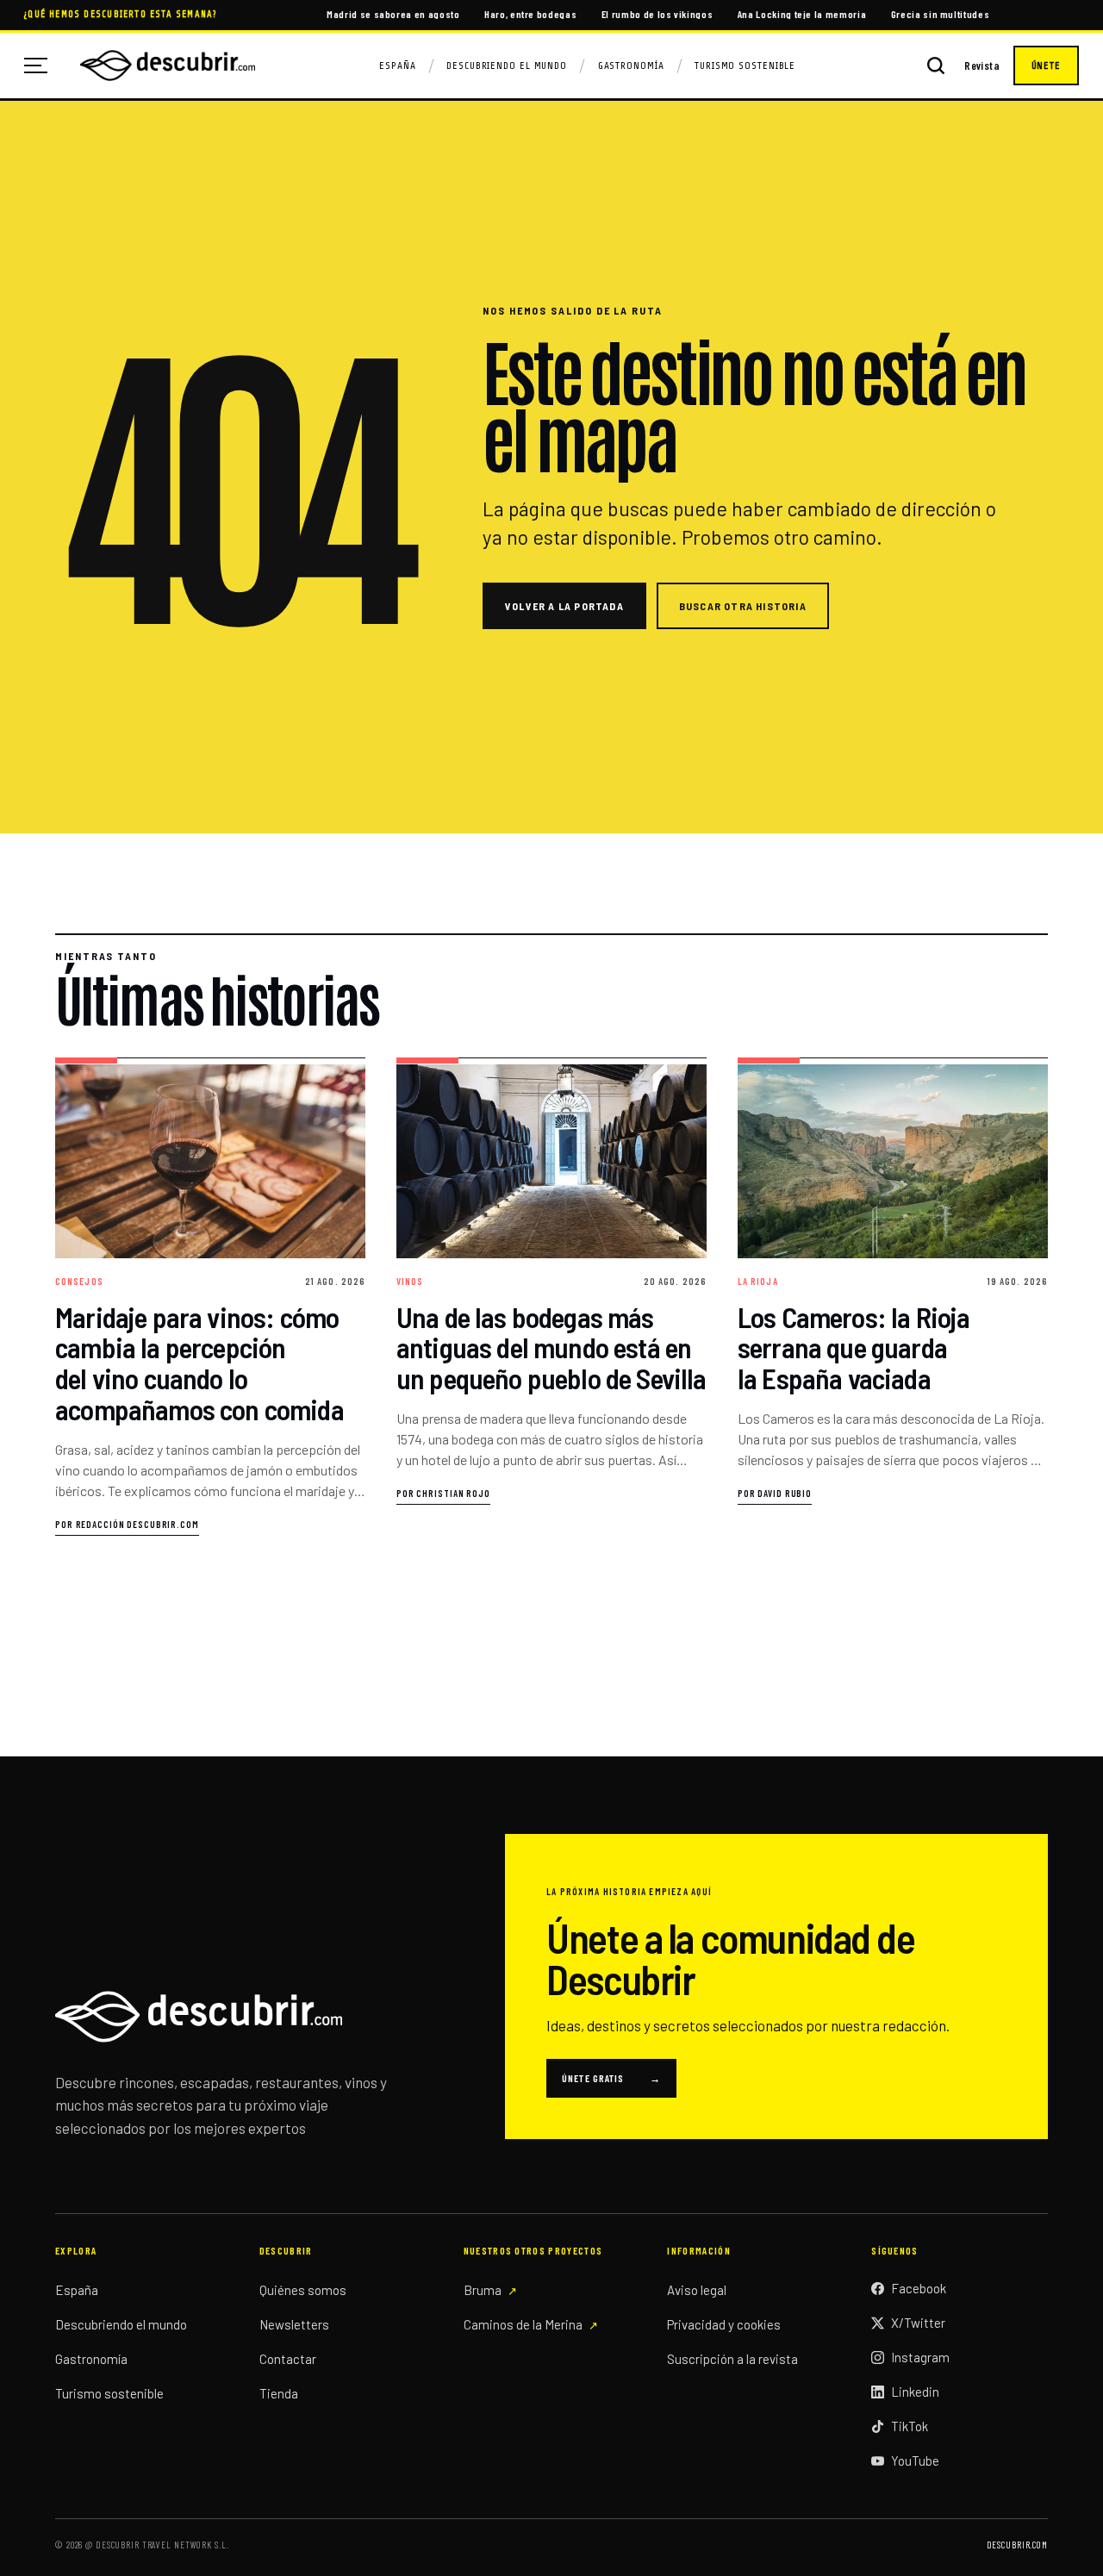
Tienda (279, 2393)
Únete (1046, 65)
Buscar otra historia (743, 606)
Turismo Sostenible (745, 65)
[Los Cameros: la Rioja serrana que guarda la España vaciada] (893, 1297)
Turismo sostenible (109, 2393)
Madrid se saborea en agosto (393, 14)
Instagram (920, 2357)
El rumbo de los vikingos (657, 14)
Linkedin (915, 2392)
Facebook (919, 2288)
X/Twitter (918, 2323)
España (397, 65)
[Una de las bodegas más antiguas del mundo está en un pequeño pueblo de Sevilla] (551, 1297)
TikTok (910, 2426)
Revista (982, 66)
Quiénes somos (303, 2290)
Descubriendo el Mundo (507, 65)
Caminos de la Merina (523, 2324)
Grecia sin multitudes (941, 14)
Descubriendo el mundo (121, 2324)
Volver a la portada (564, 606)
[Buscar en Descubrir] (936, 65)
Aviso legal (697, 2290)
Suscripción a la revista (732, 2359)
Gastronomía (631, 65)
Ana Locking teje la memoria (802, 14)
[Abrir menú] (42, 65)
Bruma (483, 2290)
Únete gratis (611, 2078)
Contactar (288, 2359)
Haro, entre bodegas (531, 14)
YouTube (915, 2461)
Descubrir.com (1017, 2545)
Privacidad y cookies (724, 2324)
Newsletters (294, 2324)
